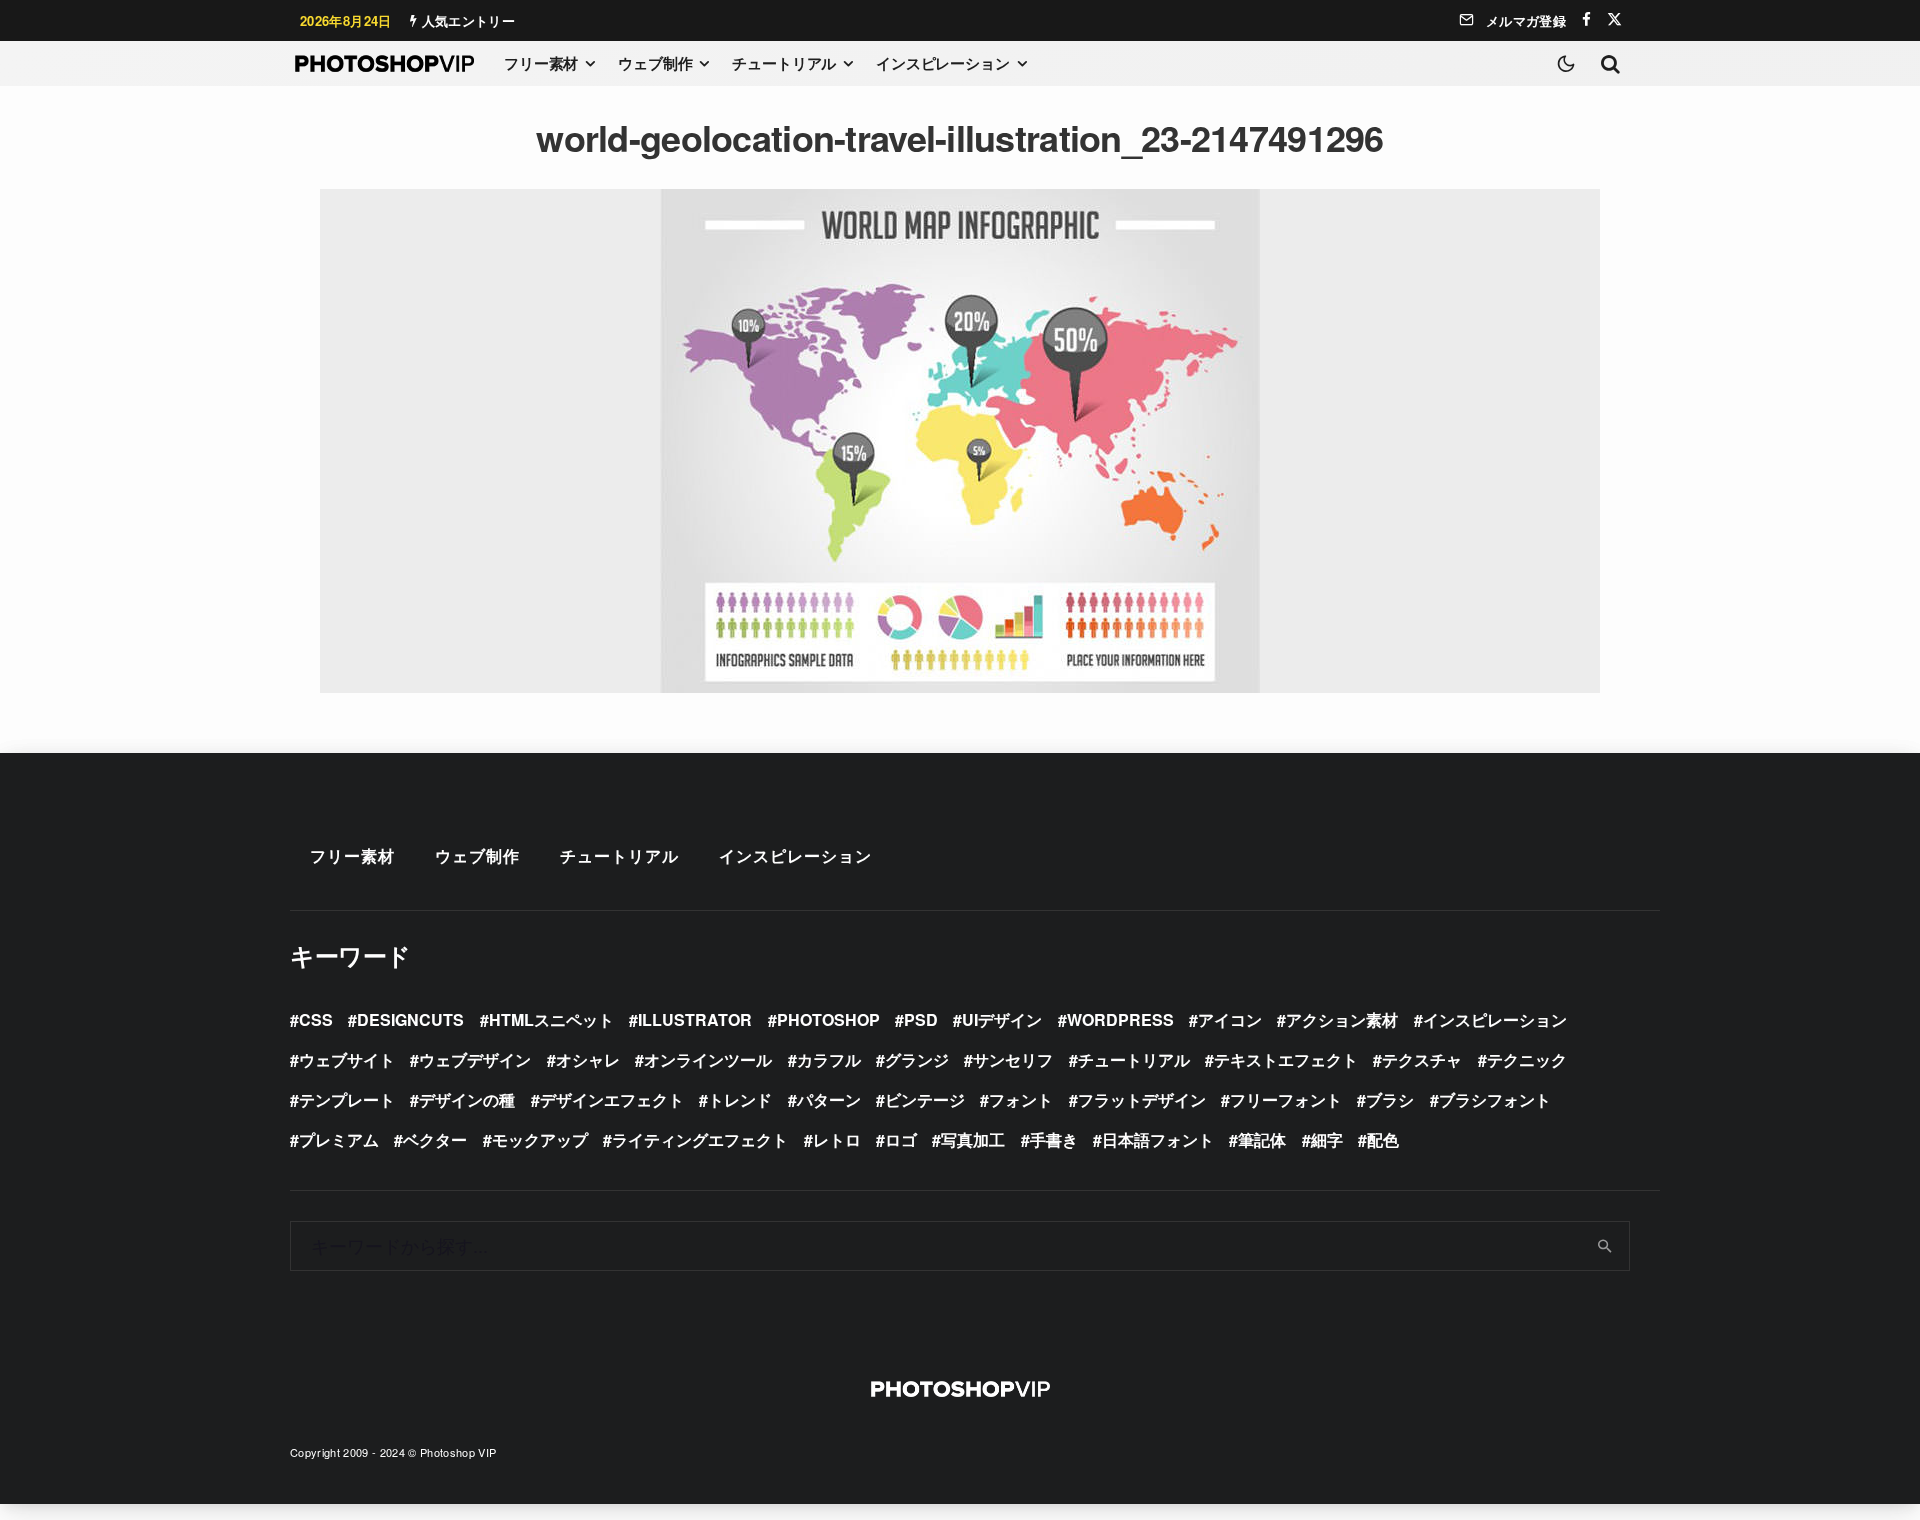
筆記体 (1262, 1139)
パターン (829, 1099)
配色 (1383, 1139)
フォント (1021, 1099)
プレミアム (339, 1139)
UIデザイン (1002, 1019)
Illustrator (695, 1019)
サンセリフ (1013, 1059)
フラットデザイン (1142, 1099)
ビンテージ (925, 1099)
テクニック (1527, 1059)
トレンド (740, 1099)
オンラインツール (708, 1059)
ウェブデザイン (475, 1059)
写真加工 (973, 1139)
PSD (921, 1019)
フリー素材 (541, 63)
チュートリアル (784, 63)
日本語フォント (1158, 1139)
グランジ (917, 1059)
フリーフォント (1286, 1099)
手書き (1054, 1139)
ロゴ (901, 1139)
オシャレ (588, 1059)
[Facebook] (1586, 19)
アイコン (1230, 1019)
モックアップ (540, 1139)
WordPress (1120, 1019)
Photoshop (828, 1019)
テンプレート (347, 1099)
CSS (316, 1019)
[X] (1614, 19)
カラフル (829, 1059)
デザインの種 (467, 1099)
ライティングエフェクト (700, 1139)
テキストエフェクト (1286, 1059)
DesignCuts (410, 1019)
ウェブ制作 (655, 63)
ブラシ (1390, 1099)
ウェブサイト (347, 1059)
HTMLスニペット (551, 1019)
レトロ (837, 1139)
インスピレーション (943, 63)
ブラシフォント (1495, 1099)
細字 (1327, 1139)
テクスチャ (1422, 1059)
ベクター (435, 1139)
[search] (1605, 1246)
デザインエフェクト (612, 1099)
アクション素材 (1342, 1019)
